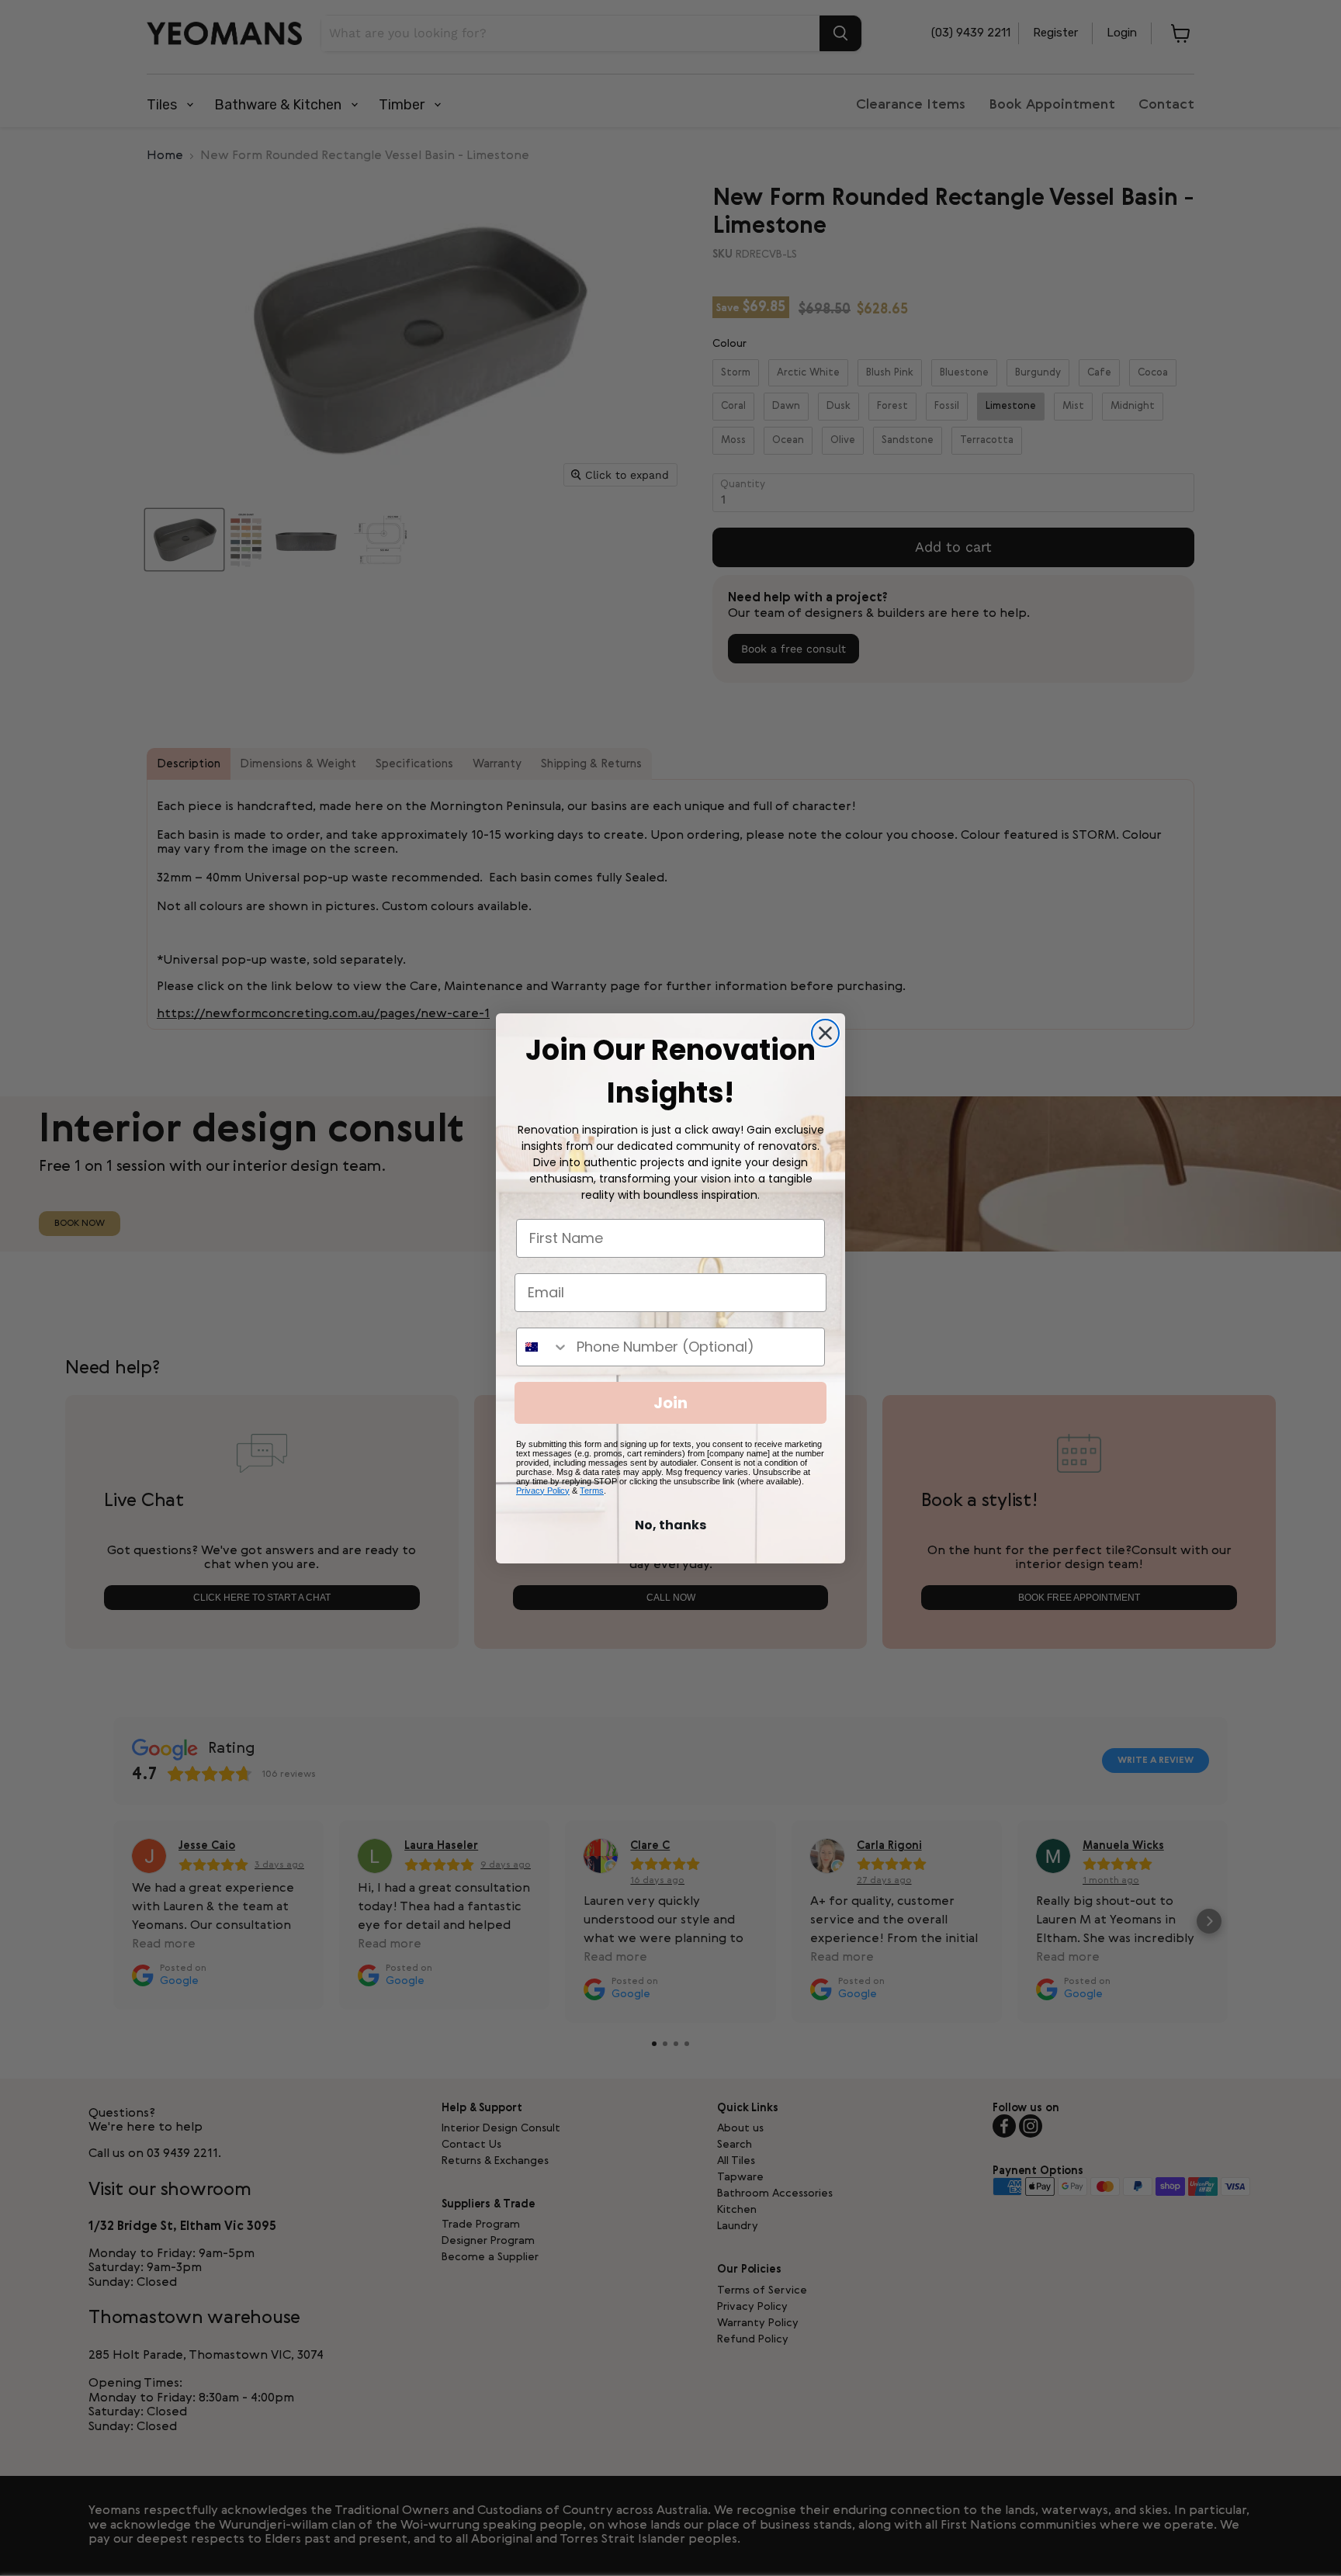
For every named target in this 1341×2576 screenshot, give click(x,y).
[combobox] (543, 1347)
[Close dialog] (825, 1033)
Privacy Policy (543, 1491)
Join (670, 1403)
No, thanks (670, 1525)
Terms (592, 1491)
